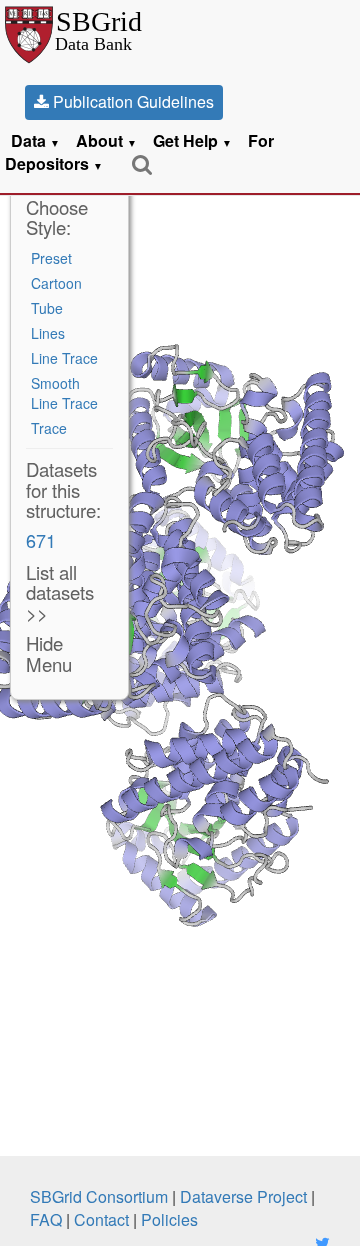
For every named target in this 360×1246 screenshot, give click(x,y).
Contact (101, 1219)
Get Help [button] (192, 140)
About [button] (106, 140)
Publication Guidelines (131, 101)
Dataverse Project (243, 1196)
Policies (169, 1219)
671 (41, 540)
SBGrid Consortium (99, 1196)
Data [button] (35, 140)
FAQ (46, 1219)
